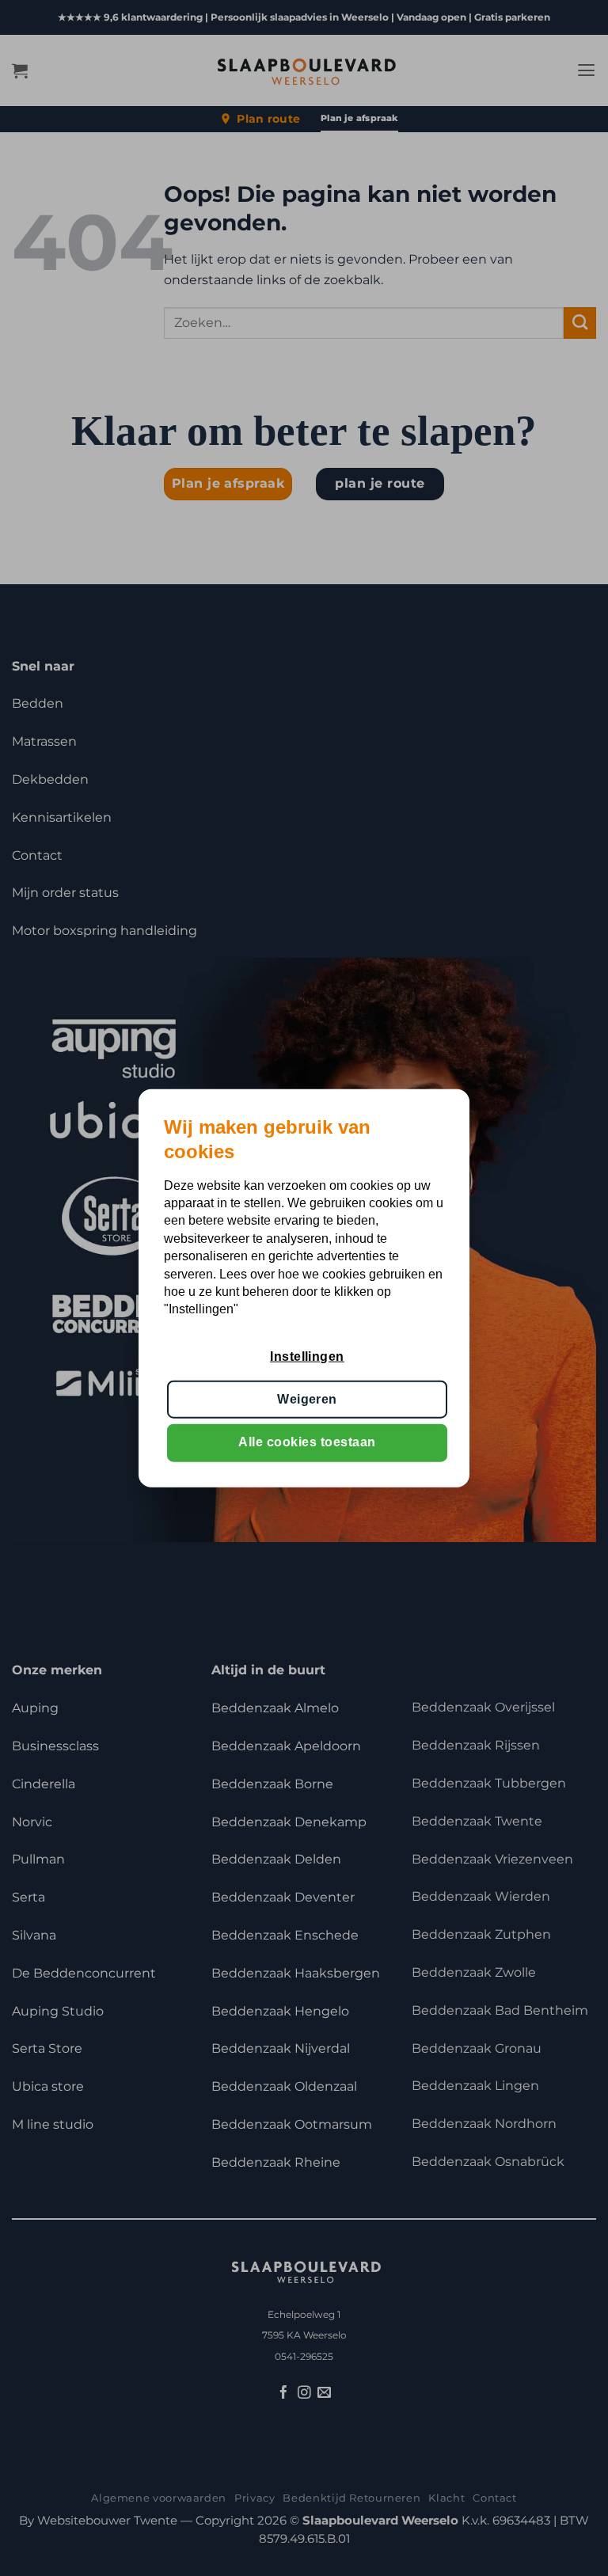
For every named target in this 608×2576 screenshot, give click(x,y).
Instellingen (307, 1356)
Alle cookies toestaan (307, 1442)
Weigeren (307, 1399)
